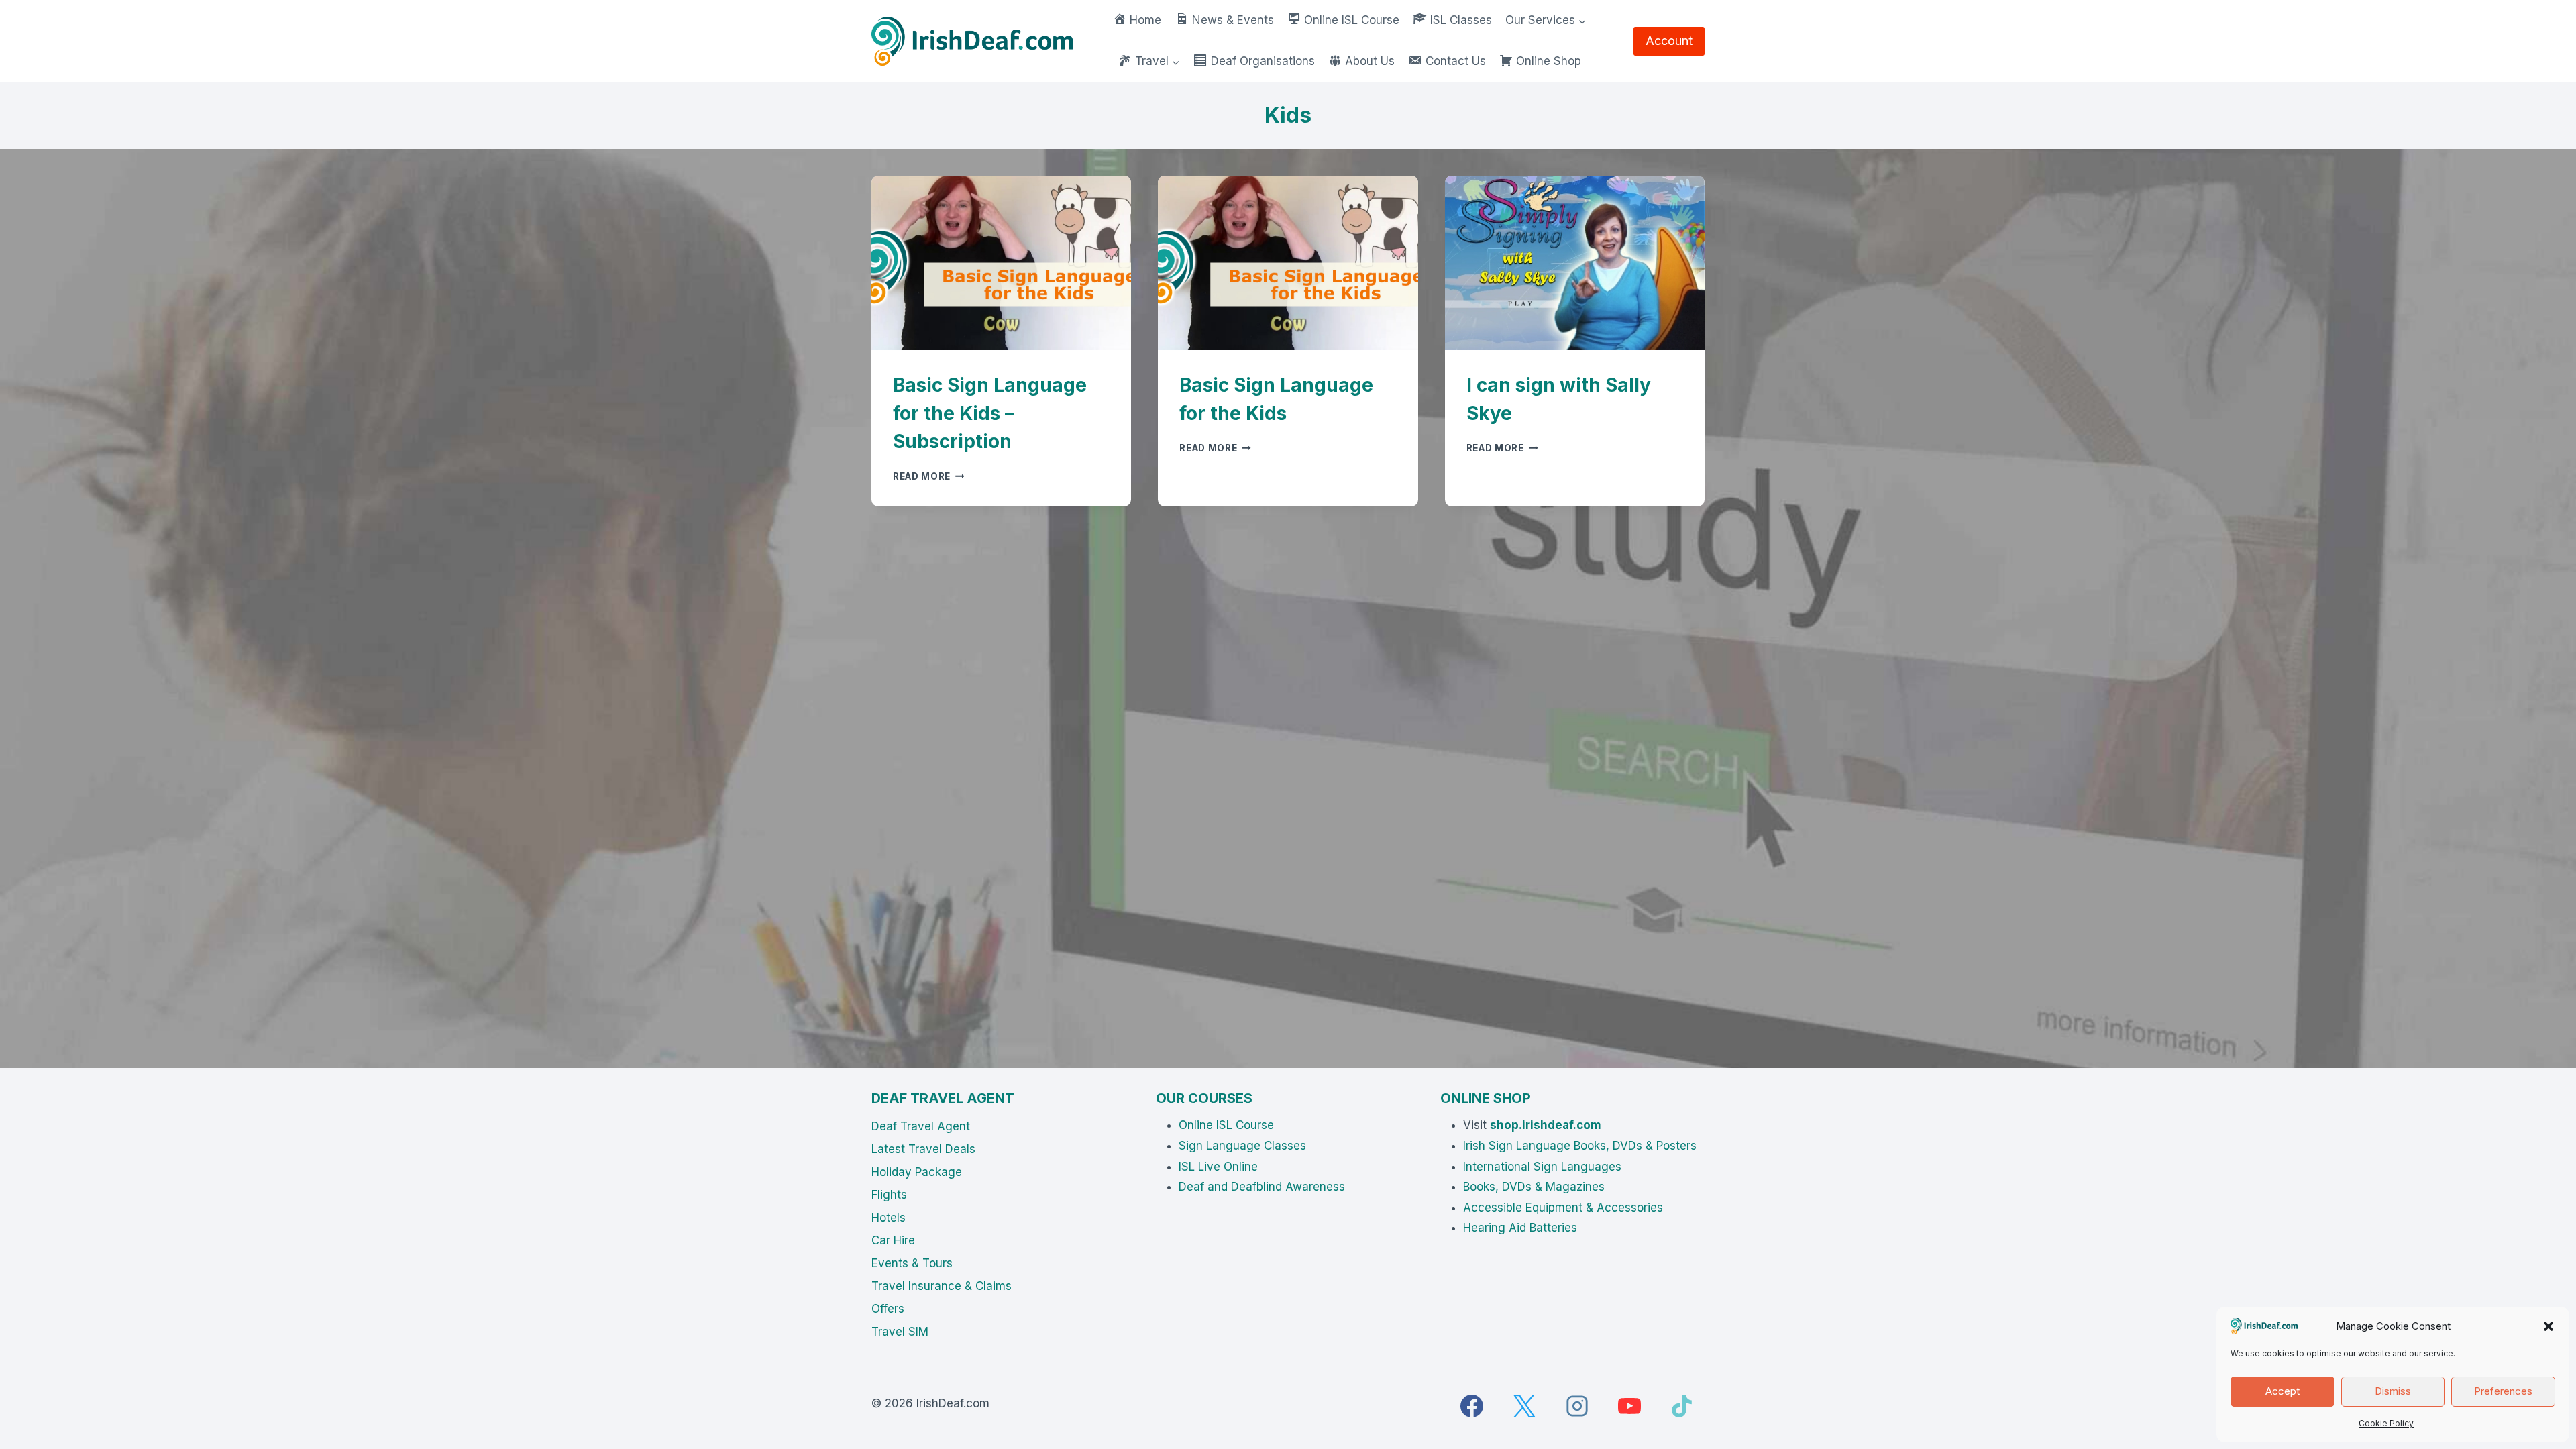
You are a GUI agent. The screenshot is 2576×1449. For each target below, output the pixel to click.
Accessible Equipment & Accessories (1563, 1207)
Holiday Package (917, 1172)
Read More (929, 476)
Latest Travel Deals (923, 1149)
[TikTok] (1682, 1406)
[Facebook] (1472, 1406)
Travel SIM (900, 1332)
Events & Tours (912, 1263)
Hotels (889, 1218)
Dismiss (2393, 1391)
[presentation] (1001, 262)
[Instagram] (1577, 1406)
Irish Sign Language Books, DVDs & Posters (1580, 1146)
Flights (889, 1195)
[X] (1524, 1406)
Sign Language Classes (1242, 1146)
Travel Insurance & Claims (942, 1286)
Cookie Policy (2386, 1423)
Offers (888, 1309)
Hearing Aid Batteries (1520, 1228)
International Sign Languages (1542, 1167)
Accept (2283, 1391)
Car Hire (893, 1240)
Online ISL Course (1226, 1125)
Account (1669, 41)
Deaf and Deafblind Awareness (1262, 1187)
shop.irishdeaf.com (1546, 1125)
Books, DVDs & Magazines (1534, 1187)
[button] (2548, 1326)
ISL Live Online (1218, 1167)
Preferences (2503, 1391)
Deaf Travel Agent (921, 1126)
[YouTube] (1629, 1406)
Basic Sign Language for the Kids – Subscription (990, 413)
